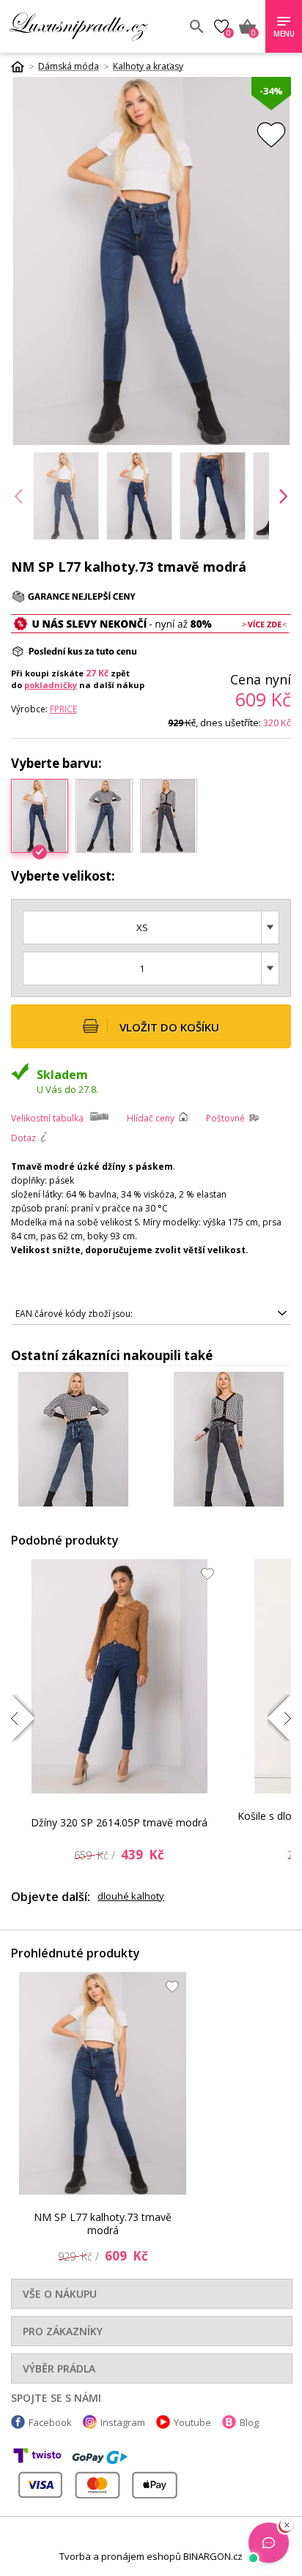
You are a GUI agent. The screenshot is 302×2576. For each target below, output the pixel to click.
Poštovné (225, 1118)
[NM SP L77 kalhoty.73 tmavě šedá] (169, 815)
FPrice (63, 709)
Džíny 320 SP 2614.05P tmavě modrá (119, 1822)
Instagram (123, 2422)
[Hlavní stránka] (23, 67)
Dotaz (23, 1138)
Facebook (50, 2422)
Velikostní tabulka (47, 1118)
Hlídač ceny (151, 1118)
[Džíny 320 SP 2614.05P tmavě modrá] (119, 1676)
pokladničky (51, 685)
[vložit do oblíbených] (271, 134)
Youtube (192, 2422)
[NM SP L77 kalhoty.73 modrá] (104, 815)
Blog (249, 2422)
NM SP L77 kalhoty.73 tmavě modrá (103, 2224)
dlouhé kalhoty (131, 1896)
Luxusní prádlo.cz (93, 26)
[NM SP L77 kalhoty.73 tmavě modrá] (103, 2083)
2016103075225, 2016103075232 (84, 1316)
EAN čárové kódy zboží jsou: (74, 1314)
